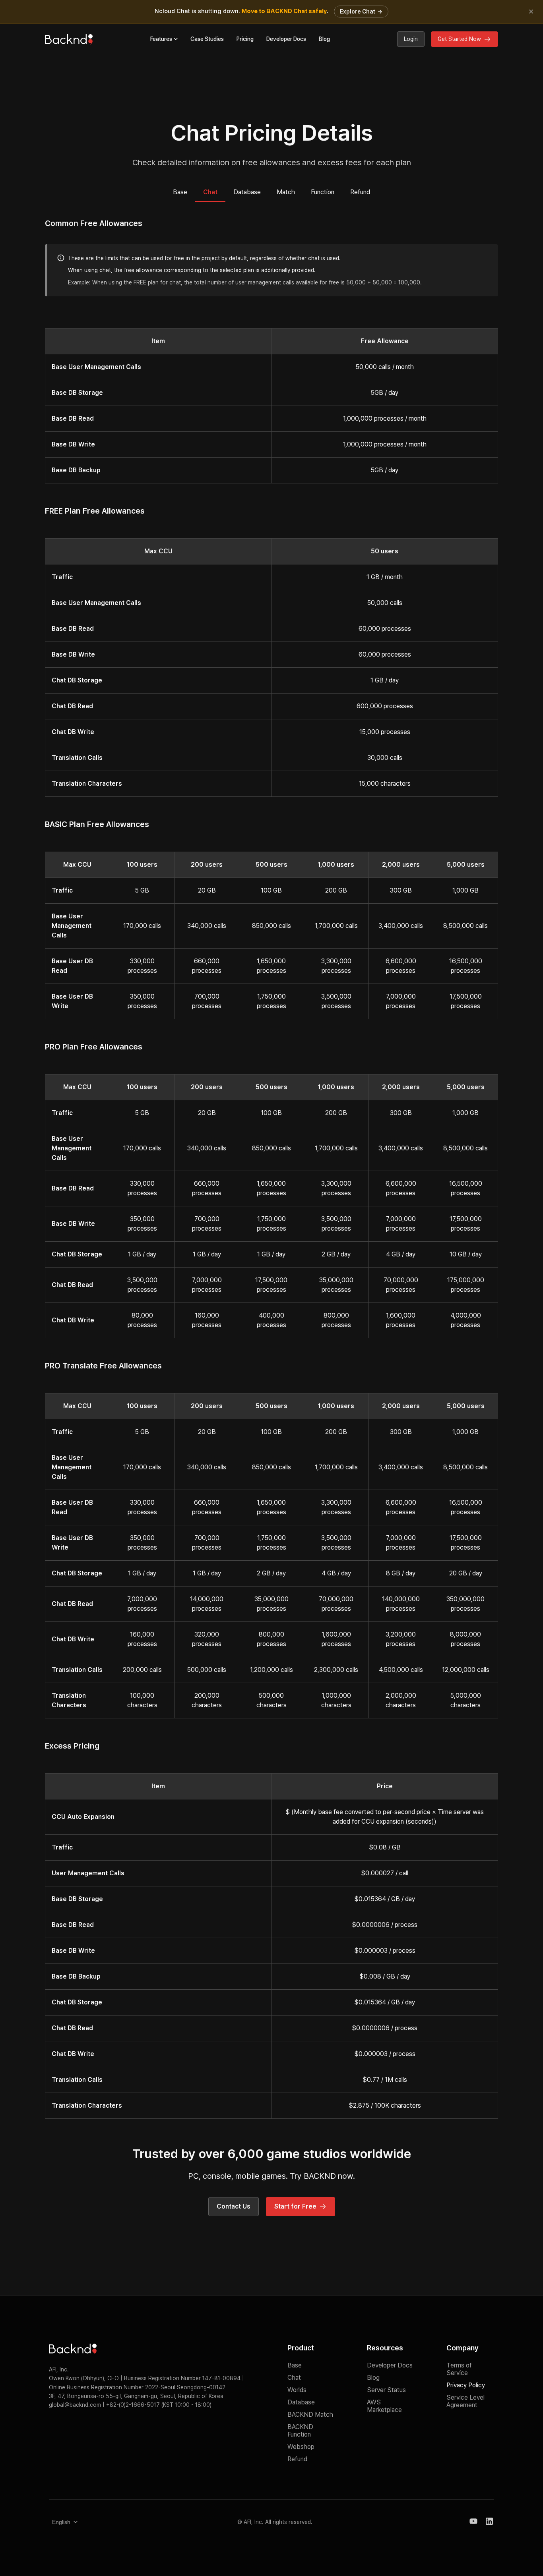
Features (161, 39)
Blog (324, 39)
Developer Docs (286, 39)
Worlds (297, 2390)
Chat (210, 192)
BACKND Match (310, 2415)
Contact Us (234, 2206)
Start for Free (295, 2206)
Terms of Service (459, 2369)
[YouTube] (473, 2522)
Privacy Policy (466, 2385)
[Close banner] (531, 12)
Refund (360, 192)
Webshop (301, 2447)
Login (411, 39)
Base (180, 192)
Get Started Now (459, 39)
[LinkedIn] (489, 2522)
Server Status (386, 2390)
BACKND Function (300, 2431)
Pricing (245, 39)
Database (247, 192)
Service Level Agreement (465, 2401)
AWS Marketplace (384, 2406)
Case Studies (207, 39)
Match (286, 192)
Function (323, 192)
